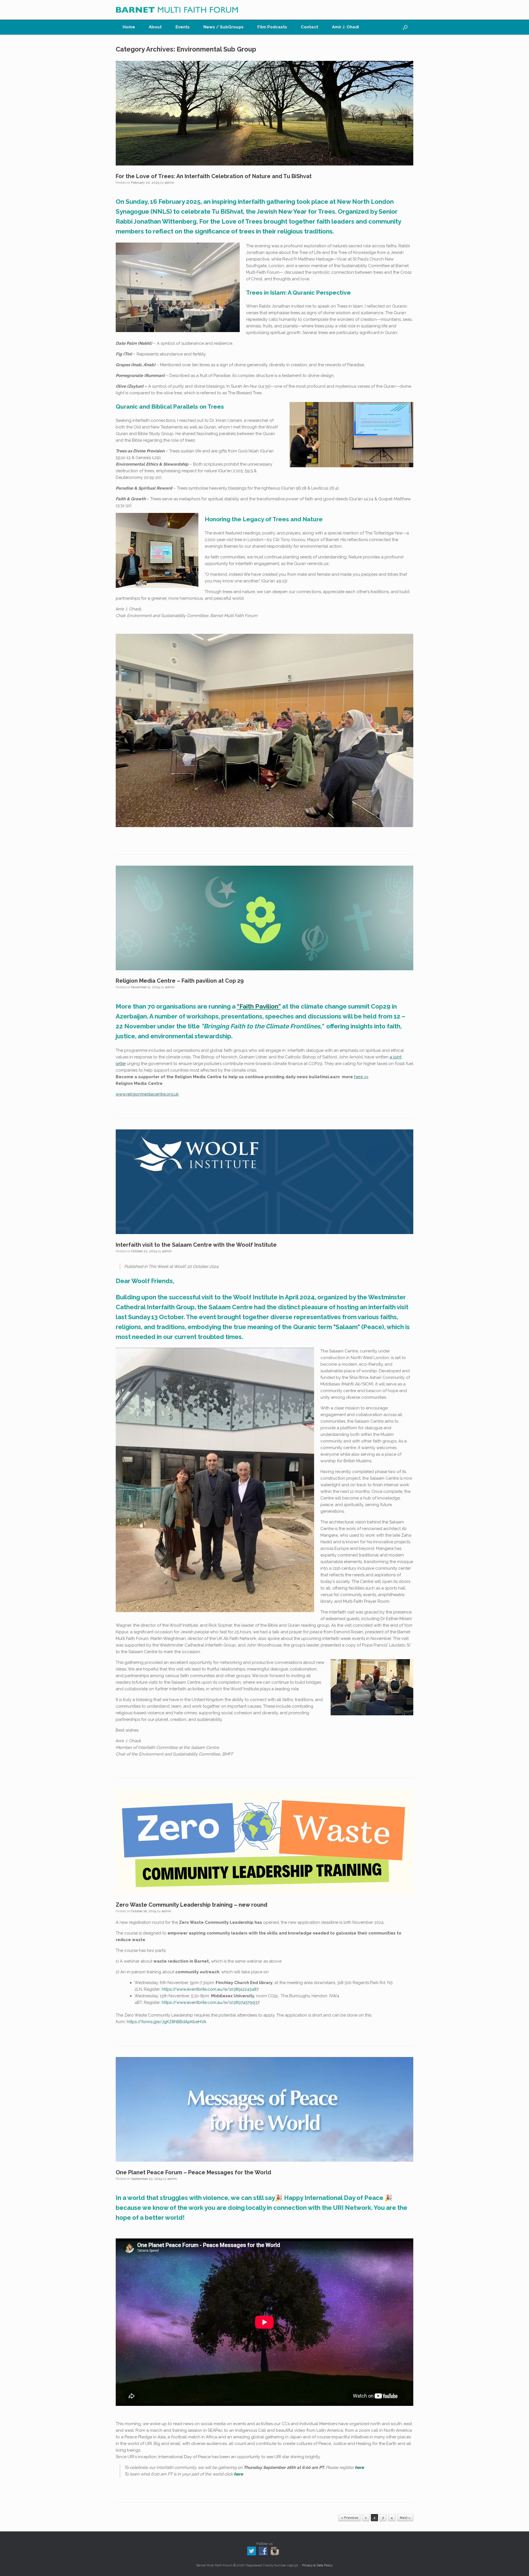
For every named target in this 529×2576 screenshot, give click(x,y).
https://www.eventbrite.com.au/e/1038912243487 (210, 1989)
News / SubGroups (223, 27)
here (358, 1077)
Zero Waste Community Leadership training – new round (191, 1905)
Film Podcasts (272, 27)
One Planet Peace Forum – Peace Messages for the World (193, 2172)
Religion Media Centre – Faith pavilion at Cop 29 (180, 981)
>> (366, 1077)
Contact (310, 27)
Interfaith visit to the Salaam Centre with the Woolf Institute (196, 1245)
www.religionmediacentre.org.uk (147, 1094)
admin (169, 183)
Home (129, 27)
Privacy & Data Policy (317, 2565)
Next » (405, 2518)
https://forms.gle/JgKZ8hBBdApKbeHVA (166, 2022)
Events (183, 27)
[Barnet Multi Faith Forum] (177, 10)
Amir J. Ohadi (346, 27)
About (155, 27)
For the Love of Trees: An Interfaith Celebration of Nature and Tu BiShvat (214, 176)
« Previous (350, 2518)
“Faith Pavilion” (259, 1006)
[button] (405, 27)
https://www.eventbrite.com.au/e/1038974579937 (211, 2002)
